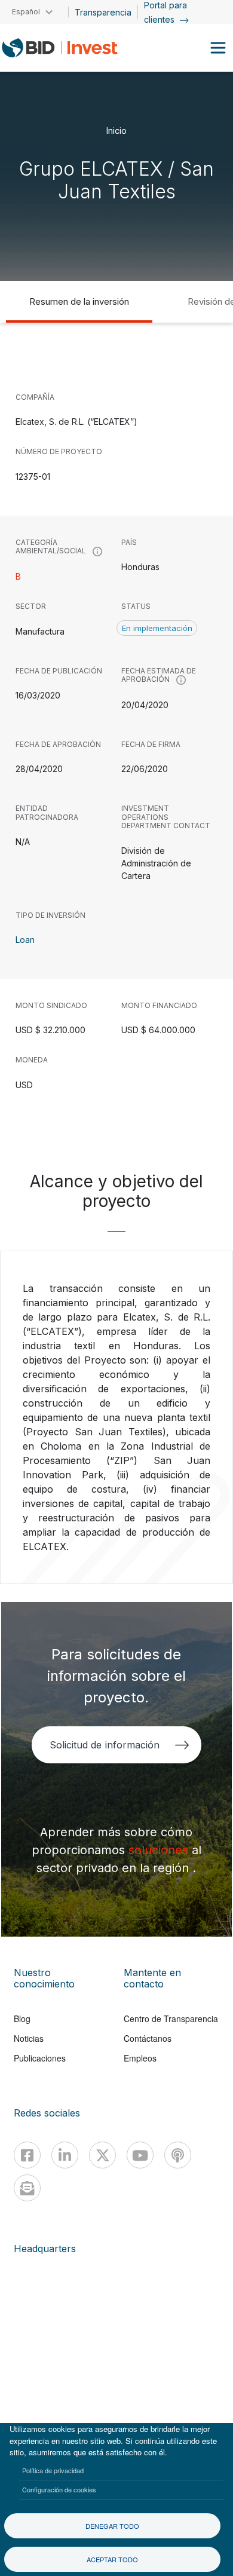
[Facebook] (27, 2155)
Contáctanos (148, 2038)
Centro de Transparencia (171, 2018)
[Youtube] (140, 2155)
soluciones (160, 1850)
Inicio (116, 130)
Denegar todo (112, 2526)
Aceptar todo (112, 2559)
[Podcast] (178, 2155)
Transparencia (103, 12)
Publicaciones (40, 2058)
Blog (22, 2018)
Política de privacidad (53, 2470)
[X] (102, 2155)
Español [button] (26, 12)
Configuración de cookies (59, 2489)
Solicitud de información (104, 1745)
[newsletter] (27, 2188)
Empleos (140, 2058)
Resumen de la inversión (79, 301)
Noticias (29, 2038)
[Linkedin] (65, 2155)
